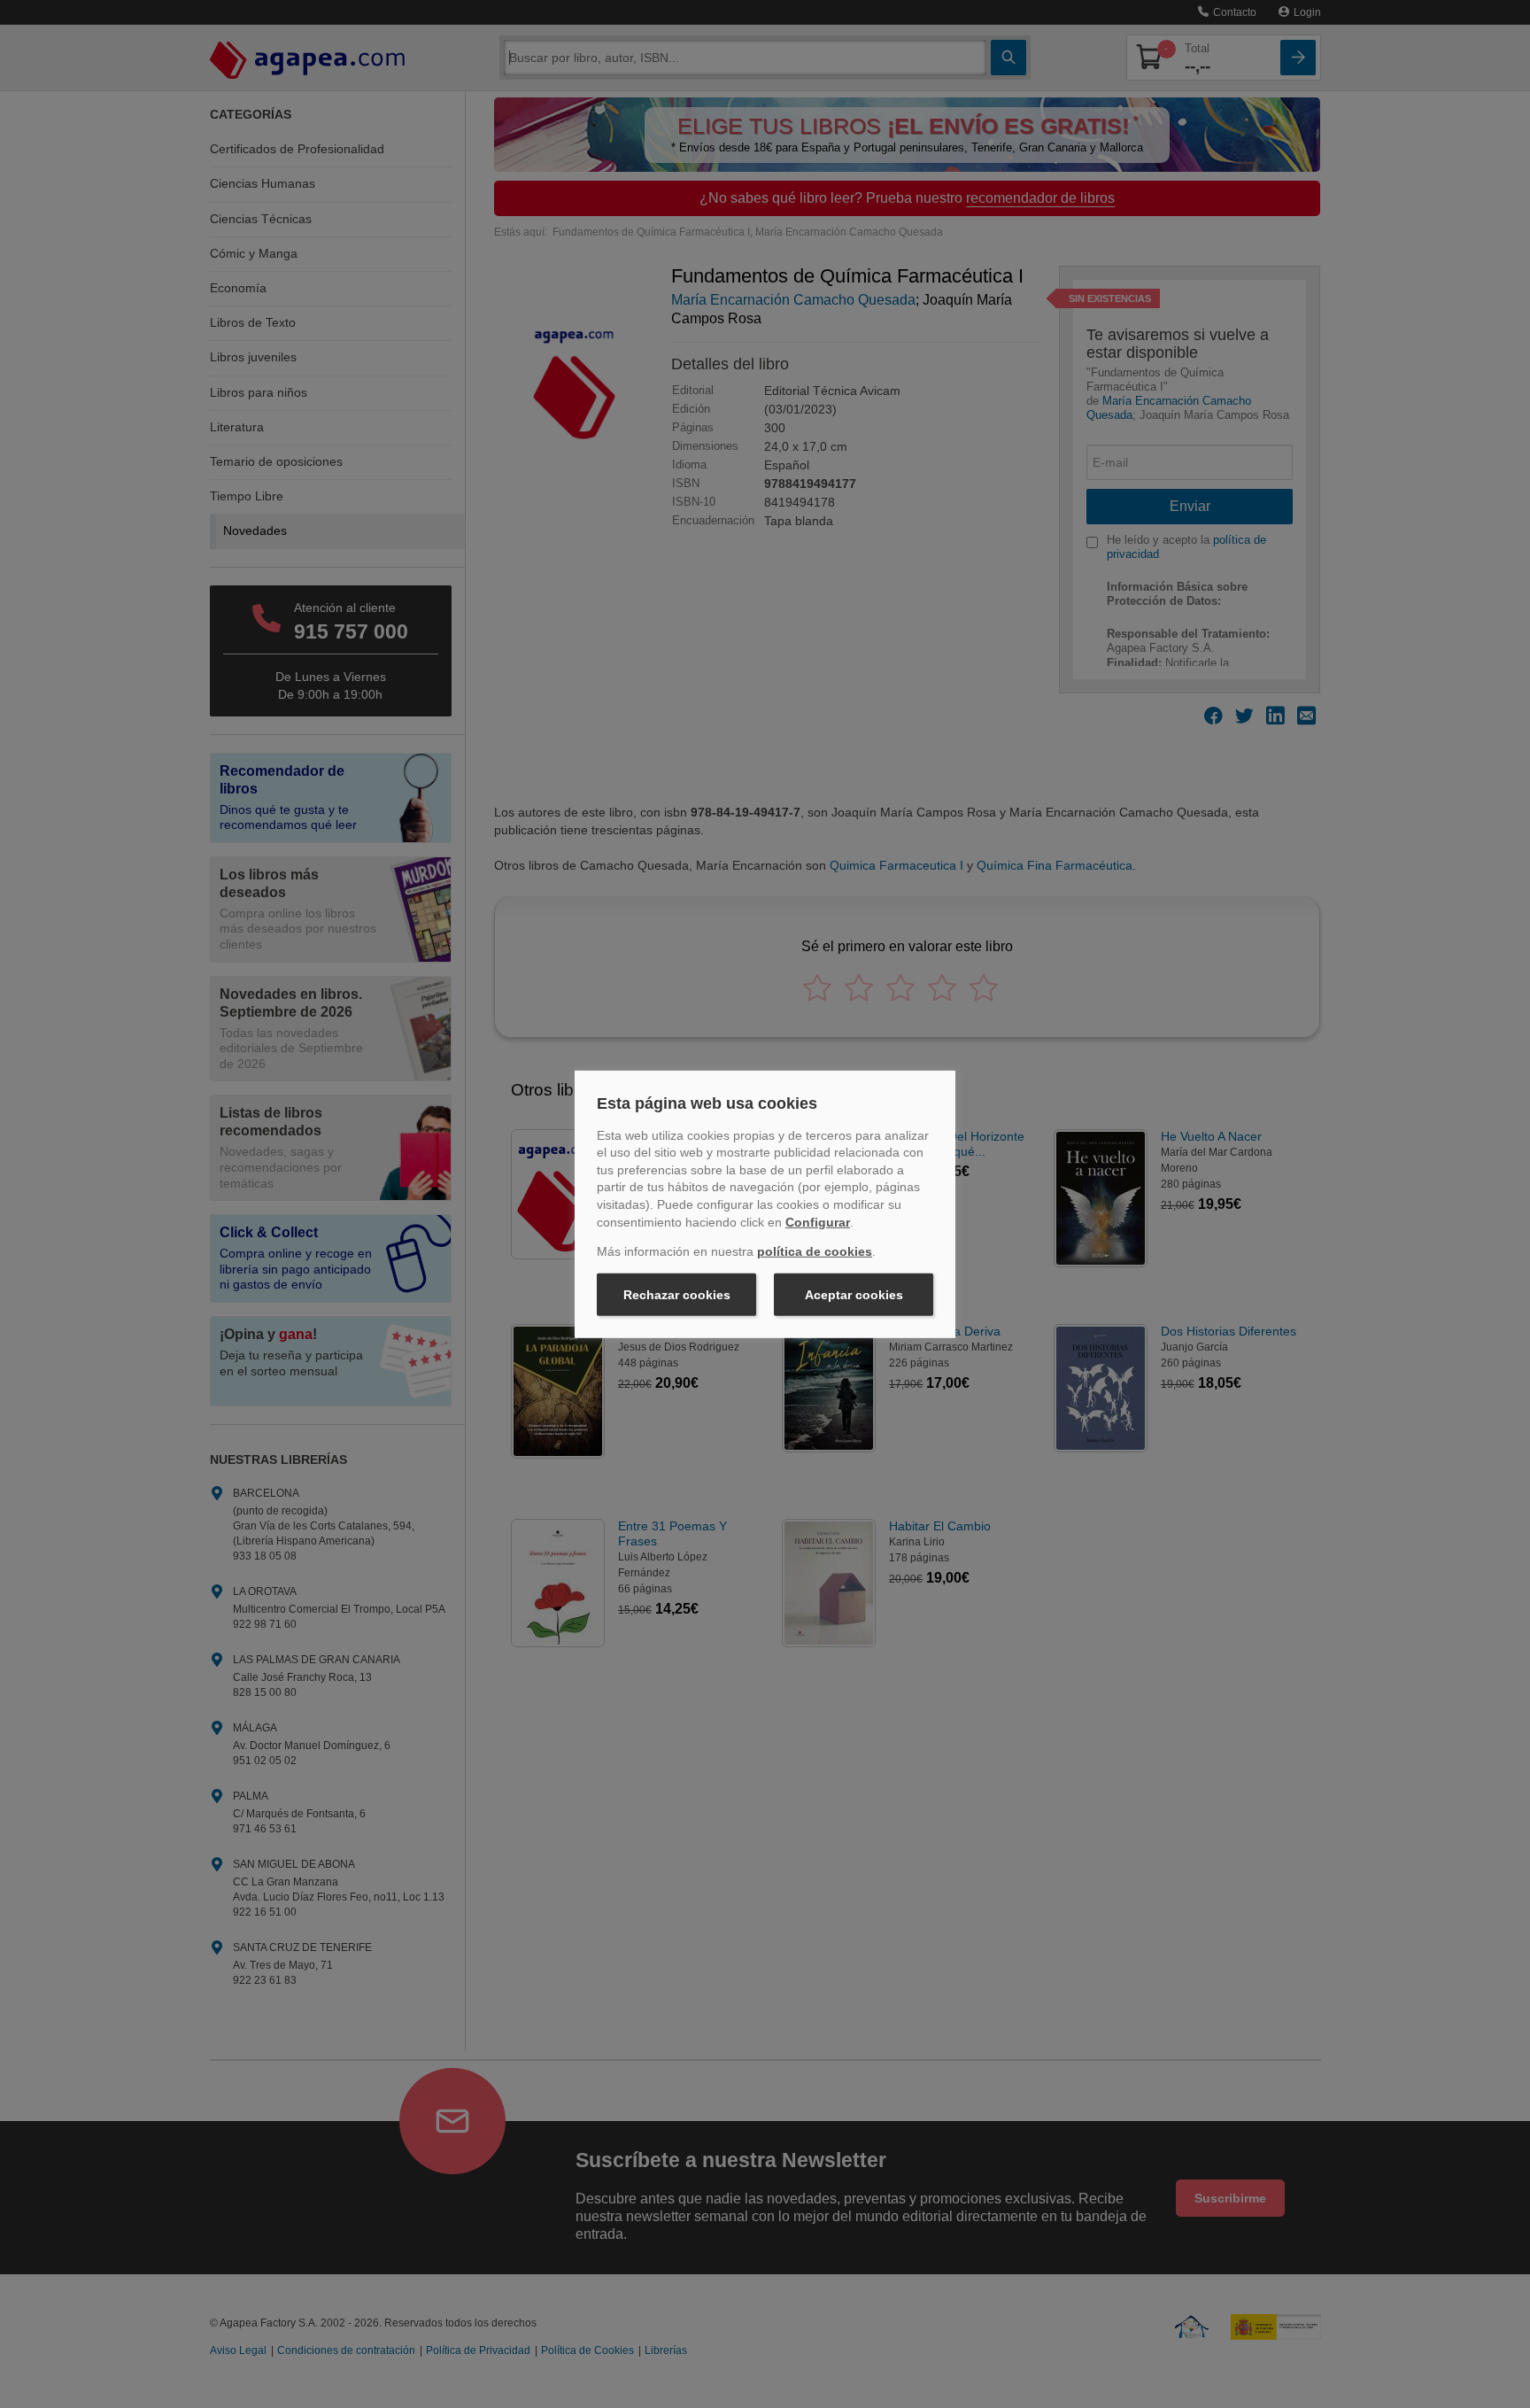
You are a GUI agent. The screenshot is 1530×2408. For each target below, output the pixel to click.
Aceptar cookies (854, 1295)
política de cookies (815, 1251)
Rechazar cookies (677, 1295)
